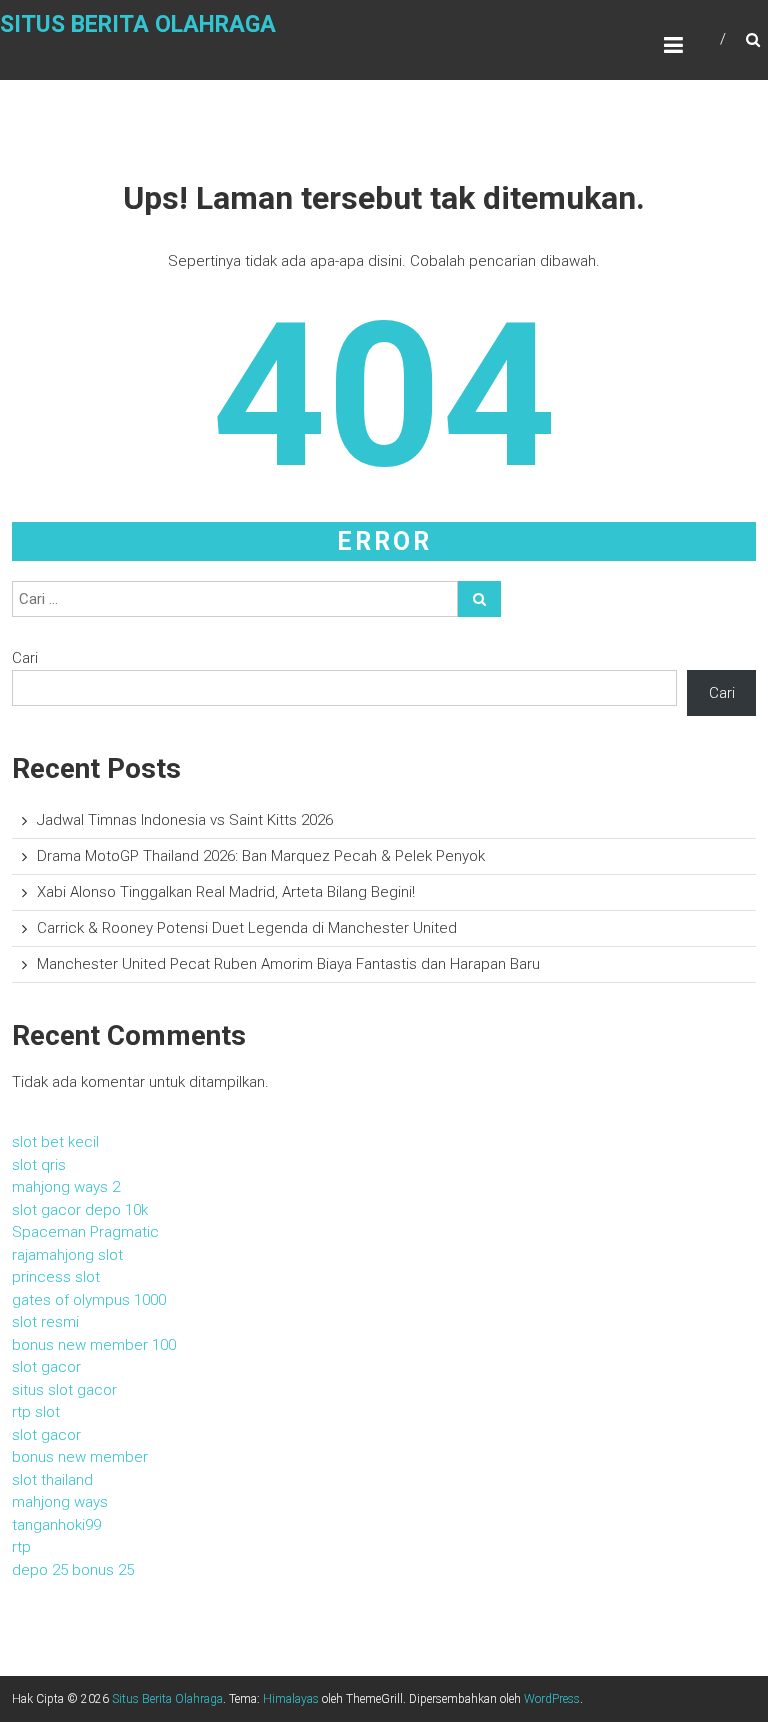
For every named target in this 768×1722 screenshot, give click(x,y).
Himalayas (291, 1699)
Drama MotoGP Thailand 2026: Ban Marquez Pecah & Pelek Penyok (261, 856)
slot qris (39, 1165)
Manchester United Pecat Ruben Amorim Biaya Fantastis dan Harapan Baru (288, 964)
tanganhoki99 (56, 1525)
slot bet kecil (55, 1142)
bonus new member (80, 1457)
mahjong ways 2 (66, 1187)
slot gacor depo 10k (80, 1210)
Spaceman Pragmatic (85, 1232)
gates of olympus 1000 (89, 1300)
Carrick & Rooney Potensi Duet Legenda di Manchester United (247, 928)
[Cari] (479, 599)
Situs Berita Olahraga (138, 24)
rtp (21, 1547)
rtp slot (36, 1412)
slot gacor (46, 1367)
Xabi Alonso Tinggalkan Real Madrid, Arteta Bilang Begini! (226, 892)
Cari (25, 658)
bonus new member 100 (94, 1345)
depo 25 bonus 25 (73, 1570)
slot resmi (45, 1322)
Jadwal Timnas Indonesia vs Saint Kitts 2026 (185, 820)
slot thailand (52, 1480)
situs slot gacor (64, 1390)
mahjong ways (60, 1502)
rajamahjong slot (67, 1255)
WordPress (552, 1699)
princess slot (56, 1277)
